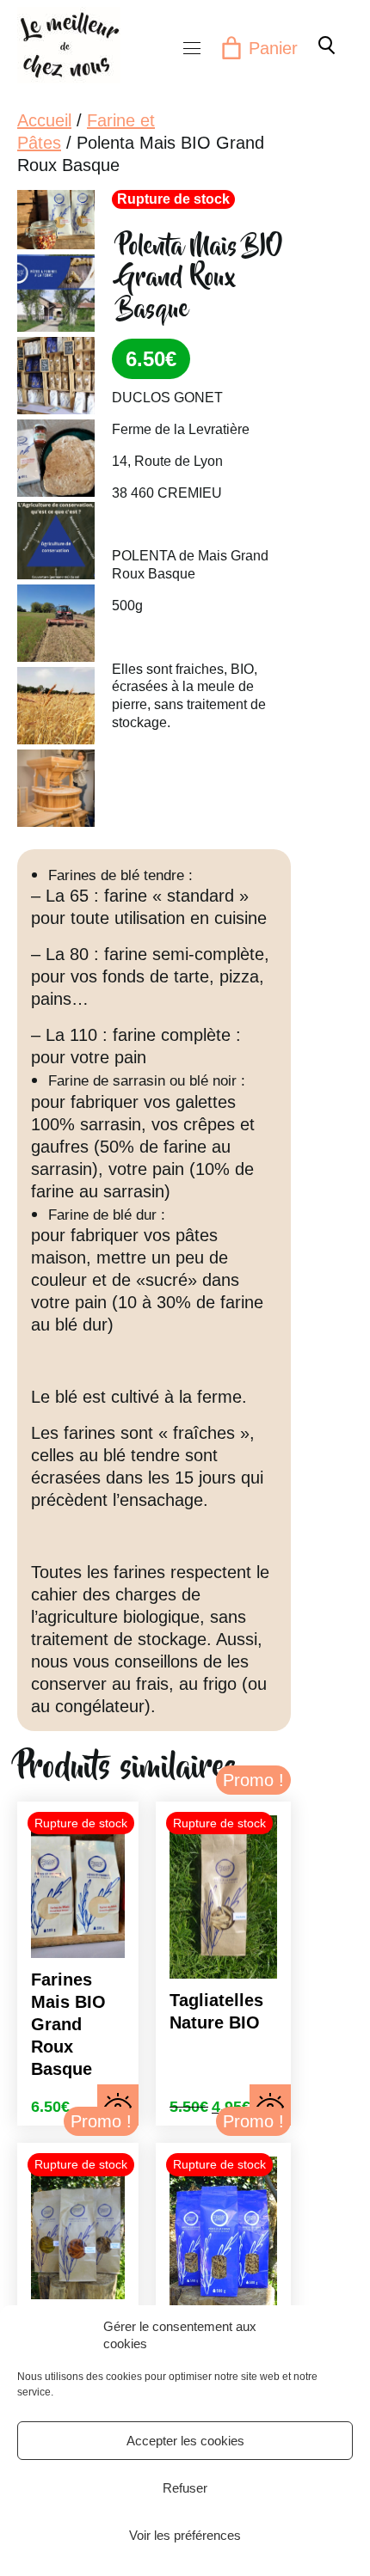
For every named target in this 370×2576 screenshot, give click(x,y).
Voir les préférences (185, 2535)
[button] (325, 45)
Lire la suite (118, 2105)
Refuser (185, 2488)
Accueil (44, 120)
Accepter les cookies (185, 2441)
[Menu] (192, 48)
